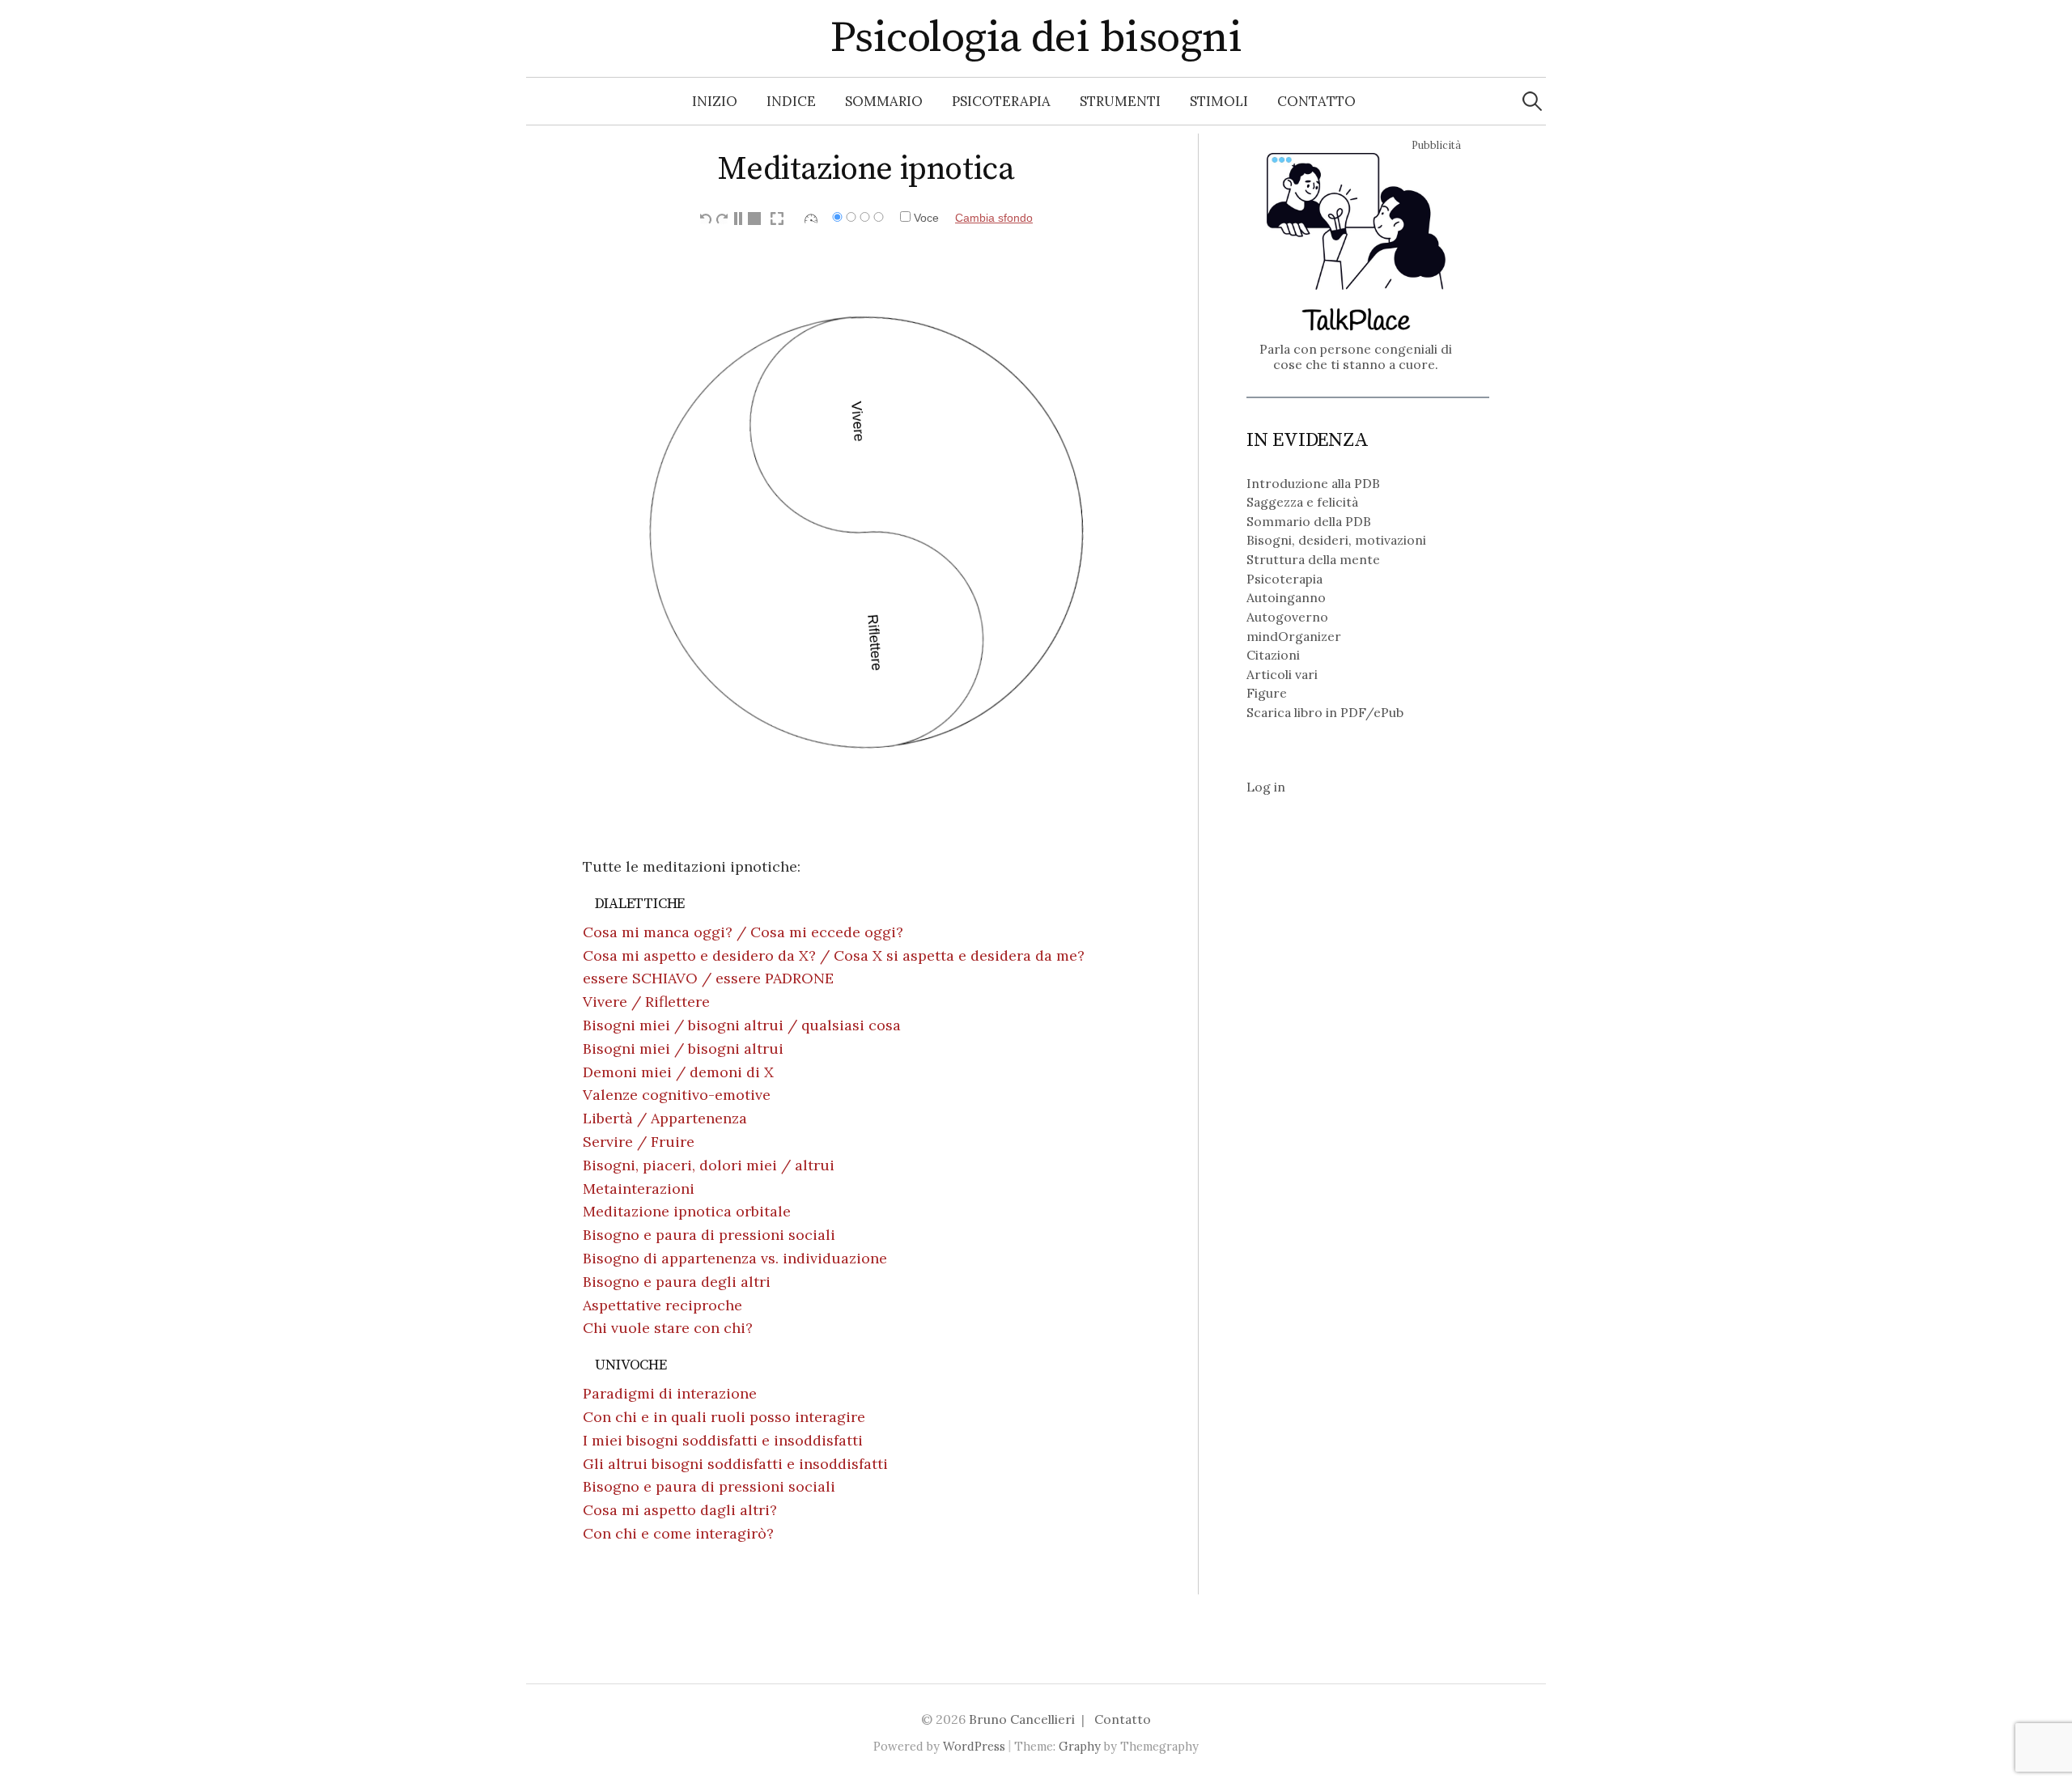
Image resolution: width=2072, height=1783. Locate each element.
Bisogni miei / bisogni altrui (683, 1049)
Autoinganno (1286, 597)
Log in (1266, 787)
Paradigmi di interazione (670, 1393)
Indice (791, 101)
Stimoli (1219, 101)
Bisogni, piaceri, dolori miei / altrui (709, 1165)
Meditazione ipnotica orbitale (687, 1211)
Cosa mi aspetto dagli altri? (680, 1510)
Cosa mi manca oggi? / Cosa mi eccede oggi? (743, 932)
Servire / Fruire (639, 1142)
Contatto (1316, 101)
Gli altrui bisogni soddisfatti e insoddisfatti (735, 1464)
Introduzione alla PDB (1313, 483)
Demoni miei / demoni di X (678, 1072)
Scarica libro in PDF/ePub (1325, 712)
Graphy (1080, 1746)
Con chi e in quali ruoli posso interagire (724, 1417)
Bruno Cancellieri (1022, 1719)
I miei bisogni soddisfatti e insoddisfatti (723, 1440)
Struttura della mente (1313, 559)
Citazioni (1273, 655)
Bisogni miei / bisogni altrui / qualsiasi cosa (742, 1025)
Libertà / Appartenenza (665, 1118)
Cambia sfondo (994, 218)
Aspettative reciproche (662, 1305)
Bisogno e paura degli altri (677, 1282)
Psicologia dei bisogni (1036, 38)
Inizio (715, 101)
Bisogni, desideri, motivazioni (1336, 540)
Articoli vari (1282, 674)
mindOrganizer (1294, 636)
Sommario (884, 101)
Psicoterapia (1001, 101)
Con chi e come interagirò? (678, 1533)
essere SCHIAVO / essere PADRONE (708, 978)
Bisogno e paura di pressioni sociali (709, 1235)
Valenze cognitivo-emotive (677, 1095)
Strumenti (1120, 101)
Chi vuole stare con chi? (668, 1328)
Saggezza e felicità (1302, 502)
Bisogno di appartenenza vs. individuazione (735, 1258)
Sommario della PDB (1309, 521)
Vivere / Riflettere (646, 1002)
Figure (1267, 693)
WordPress (974, 1746)
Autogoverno (1287, 617)
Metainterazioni (639, 1189)
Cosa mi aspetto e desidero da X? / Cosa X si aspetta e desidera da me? (834, 955)
